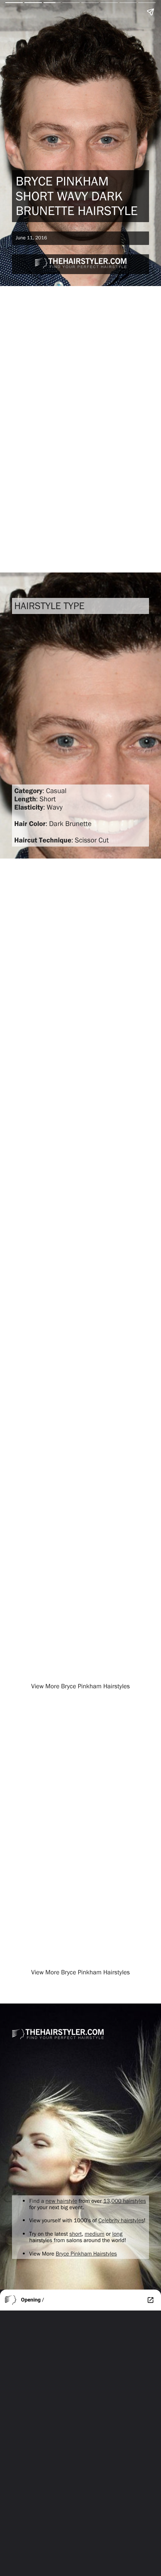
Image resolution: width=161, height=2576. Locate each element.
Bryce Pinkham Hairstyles (86, 2253)
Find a (37, 2201)
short (75, 2234)
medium (95, 2234)
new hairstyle (62, 2201)
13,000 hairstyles (125, 2201)
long (117, 2234)
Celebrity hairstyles (121, 2220)
